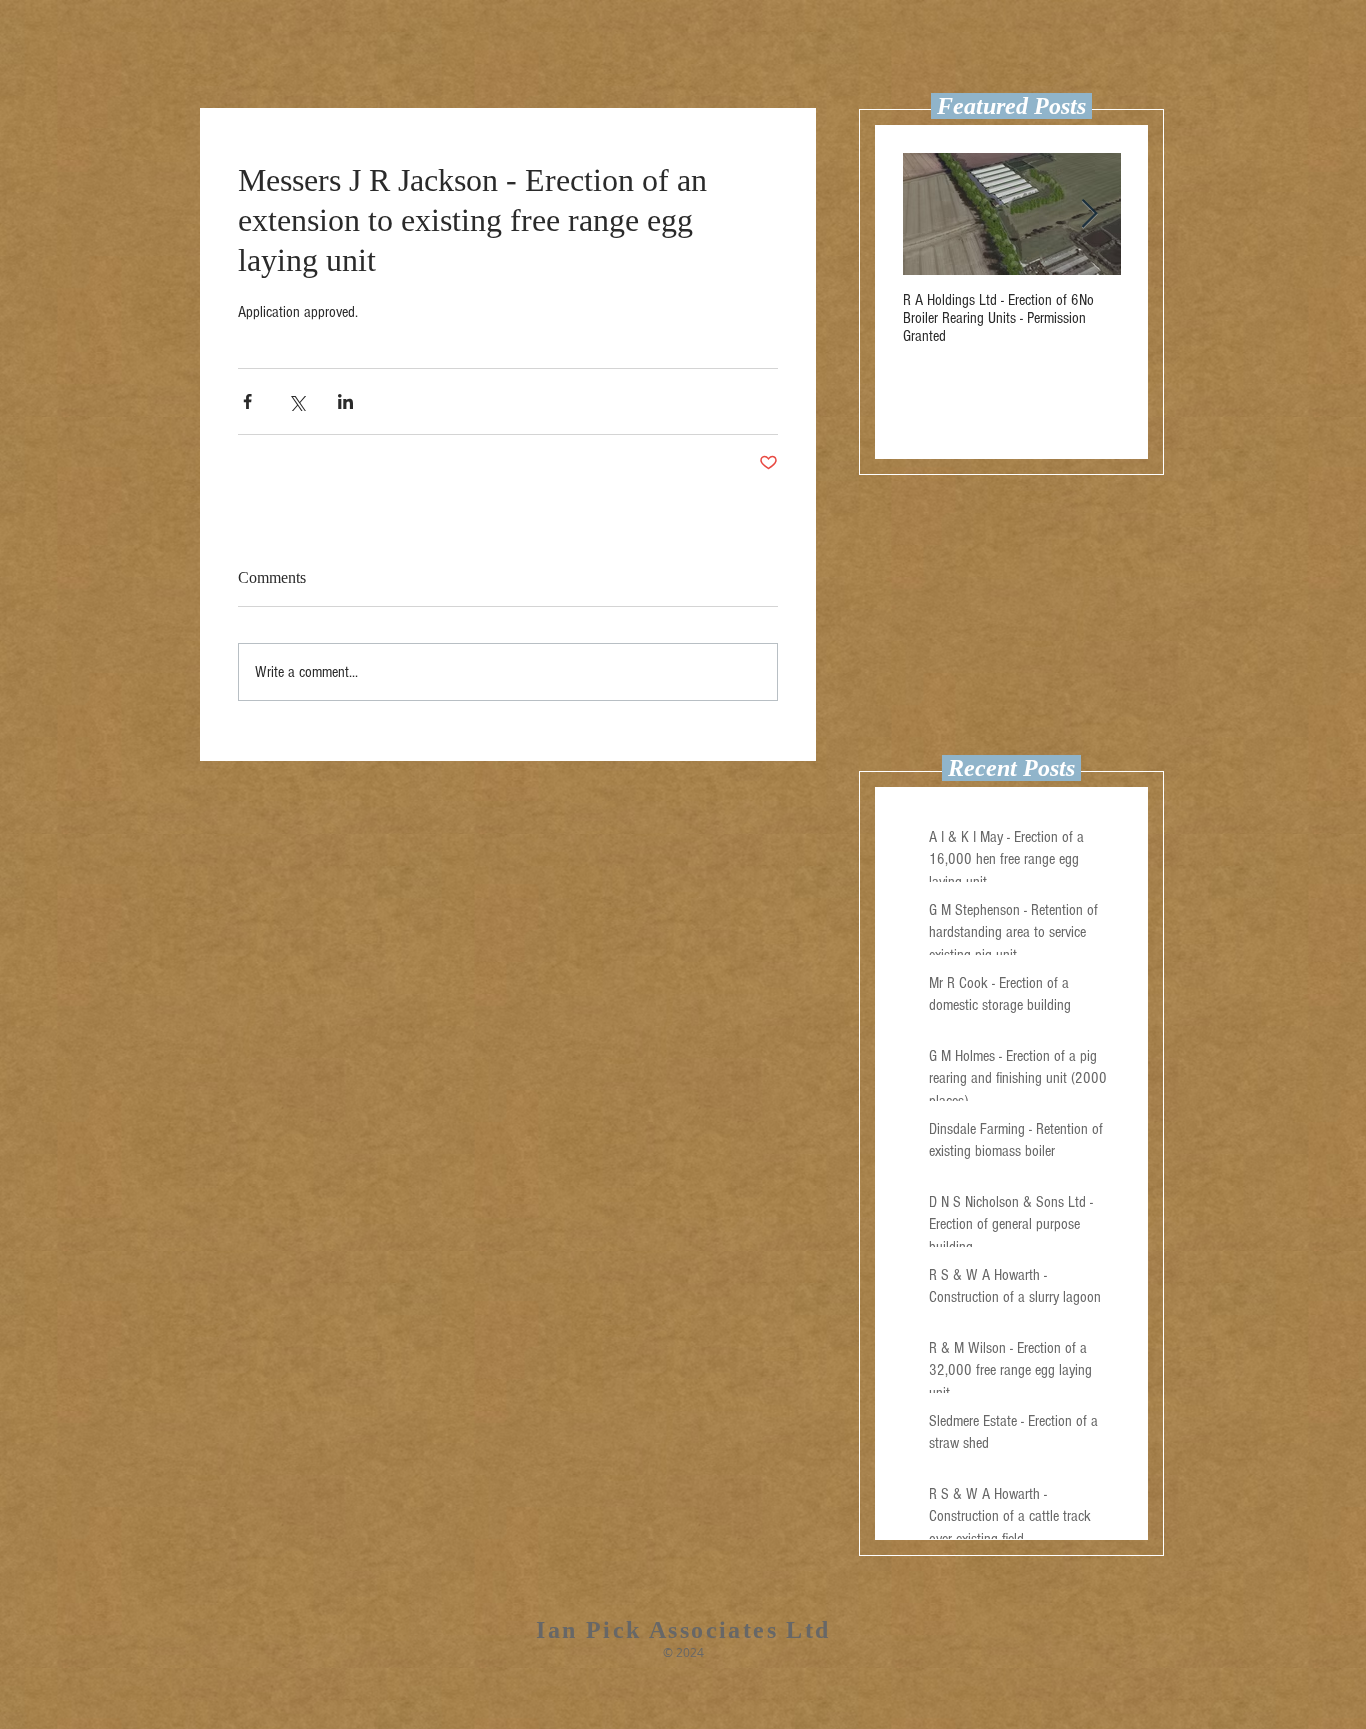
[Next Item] (1089, 214)
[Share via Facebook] (247, 401)
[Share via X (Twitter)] (296, 401)
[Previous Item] (935, 214)
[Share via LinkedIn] (345, 401)
